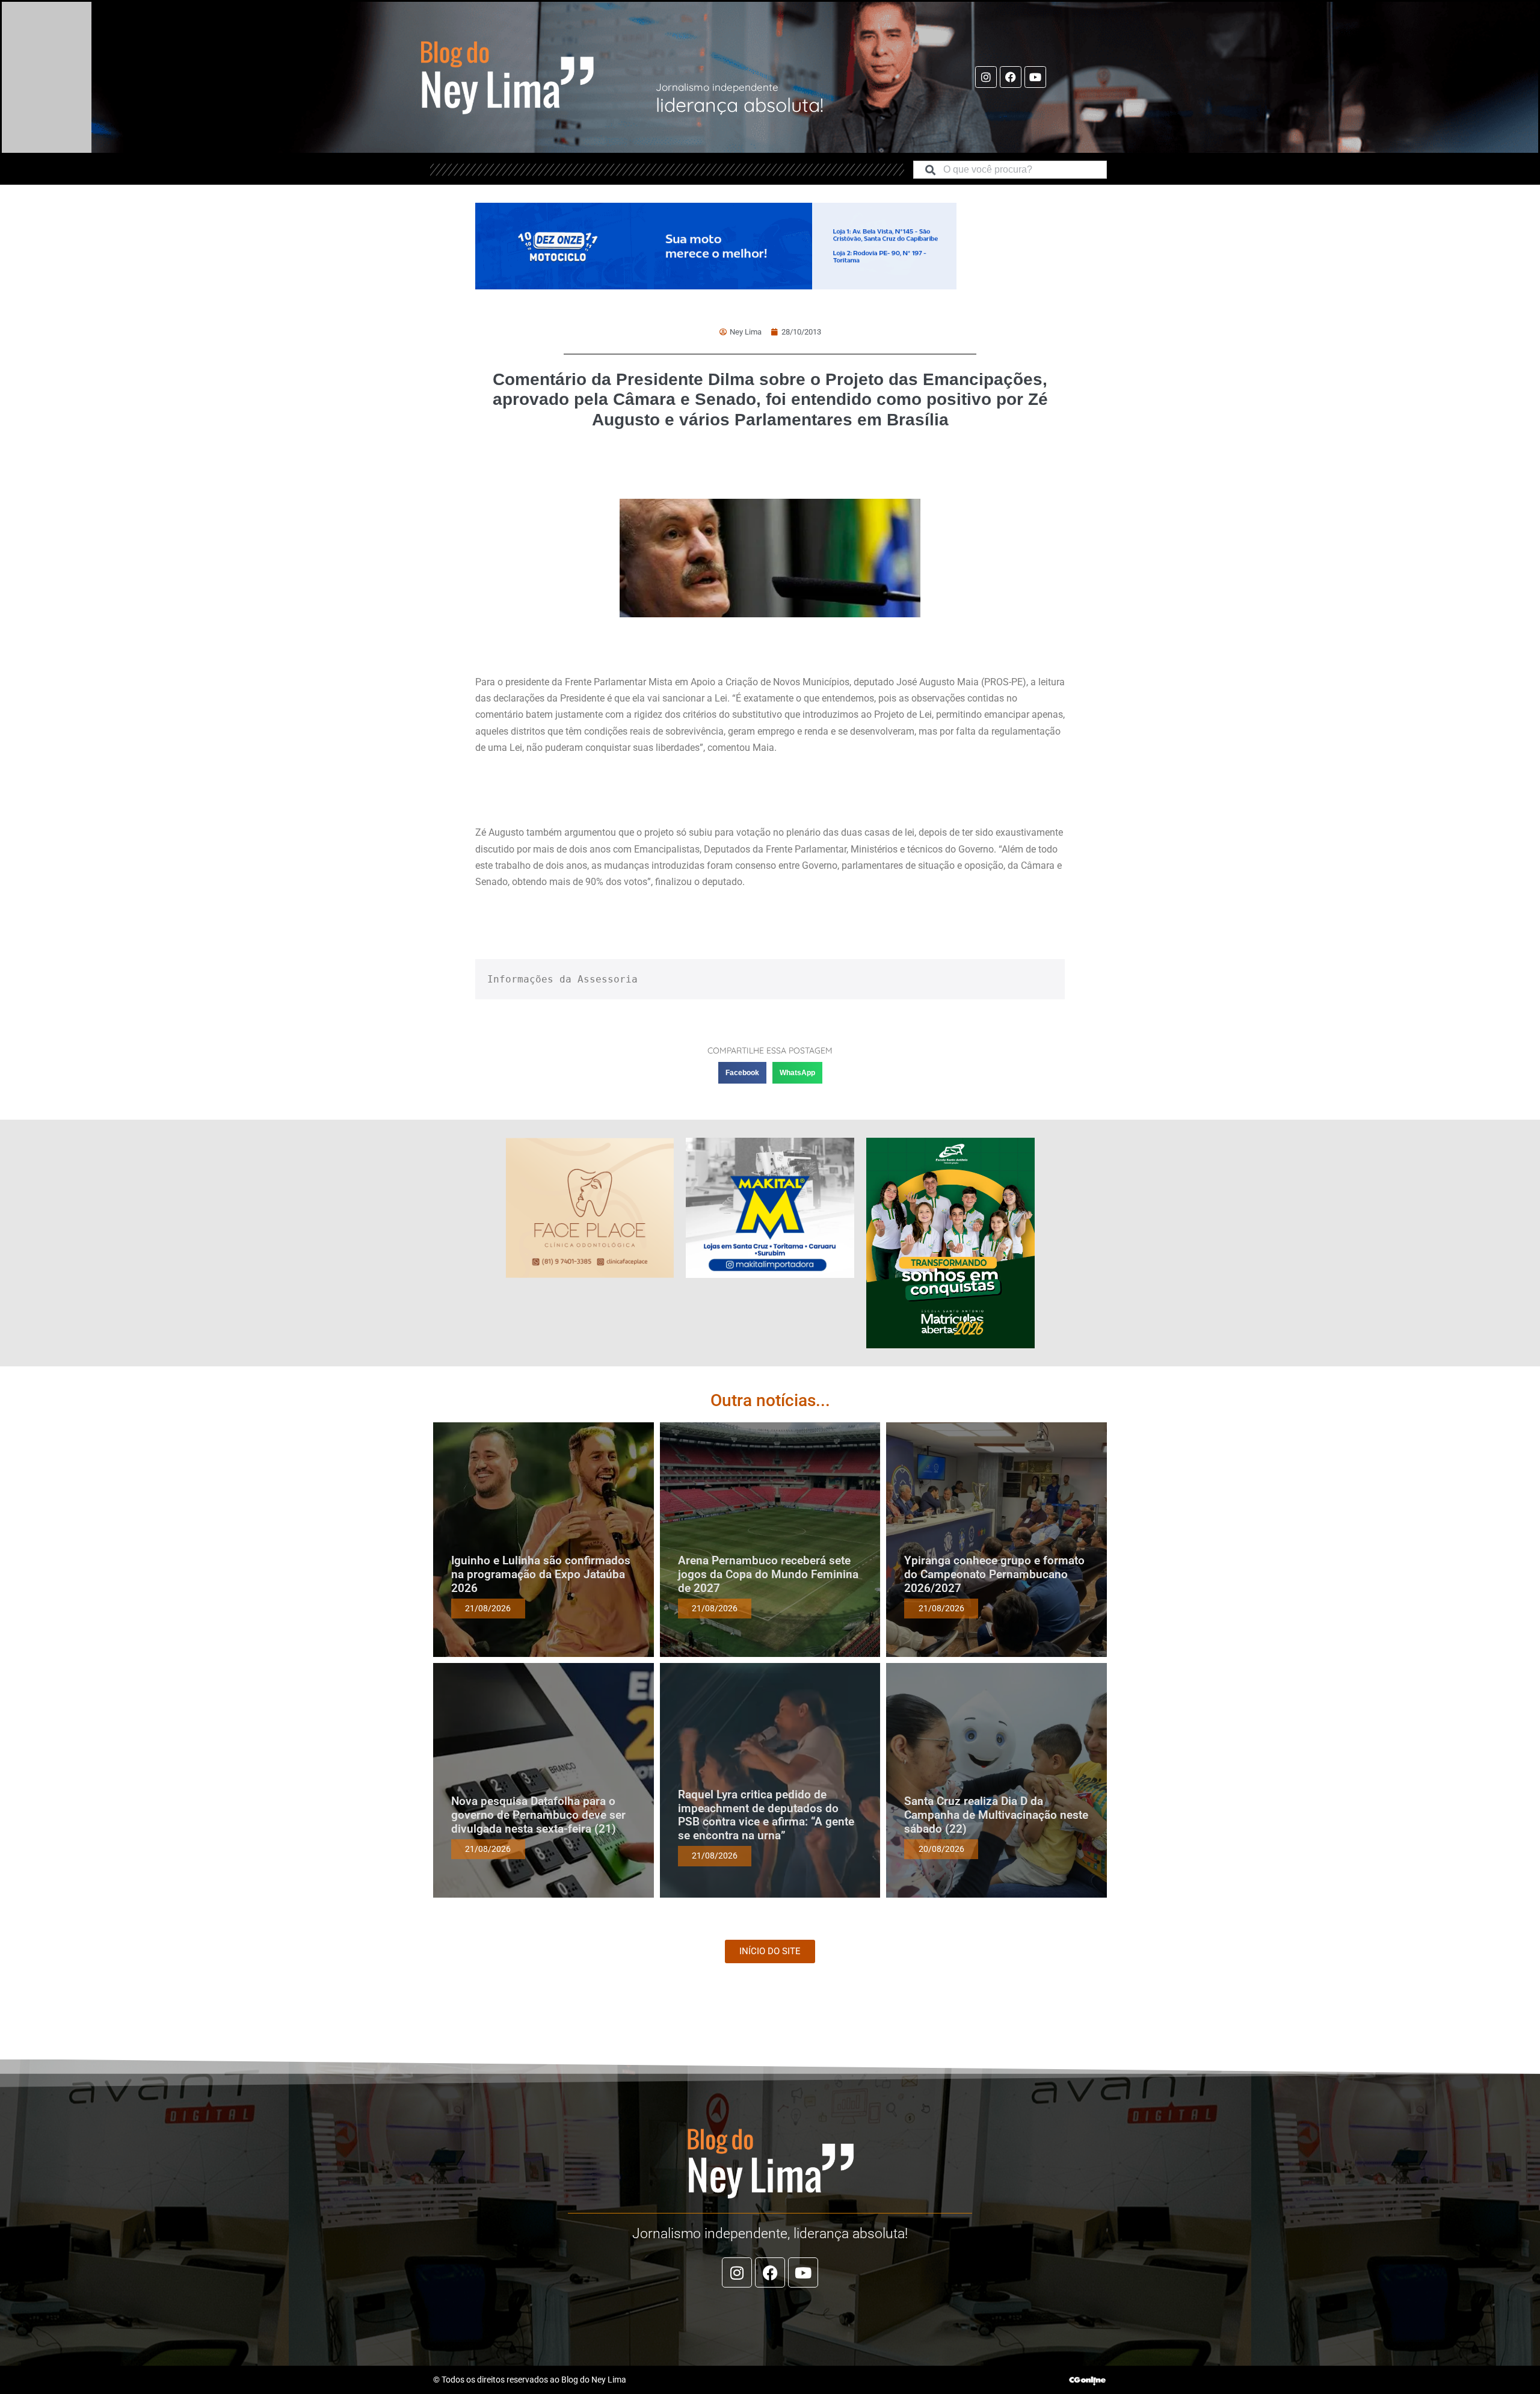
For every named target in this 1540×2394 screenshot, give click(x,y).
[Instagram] (986, 77)
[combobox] (1010, 170)
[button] (742, 1073)
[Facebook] (1011, 77)
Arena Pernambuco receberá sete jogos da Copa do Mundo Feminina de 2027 (768, 1574)
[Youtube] (1035, 77)
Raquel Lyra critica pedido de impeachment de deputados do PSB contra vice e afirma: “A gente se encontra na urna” (766, 1815)
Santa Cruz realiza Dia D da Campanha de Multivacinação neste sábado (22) (996, 1815)
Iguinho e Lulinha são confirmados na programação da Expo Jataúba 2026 (541, 1574)
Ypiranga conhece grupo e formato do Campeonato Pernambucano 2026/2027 (994, 1574)
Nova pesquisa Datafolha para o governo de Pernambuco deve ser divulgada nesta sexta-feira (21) (538, 1815)
